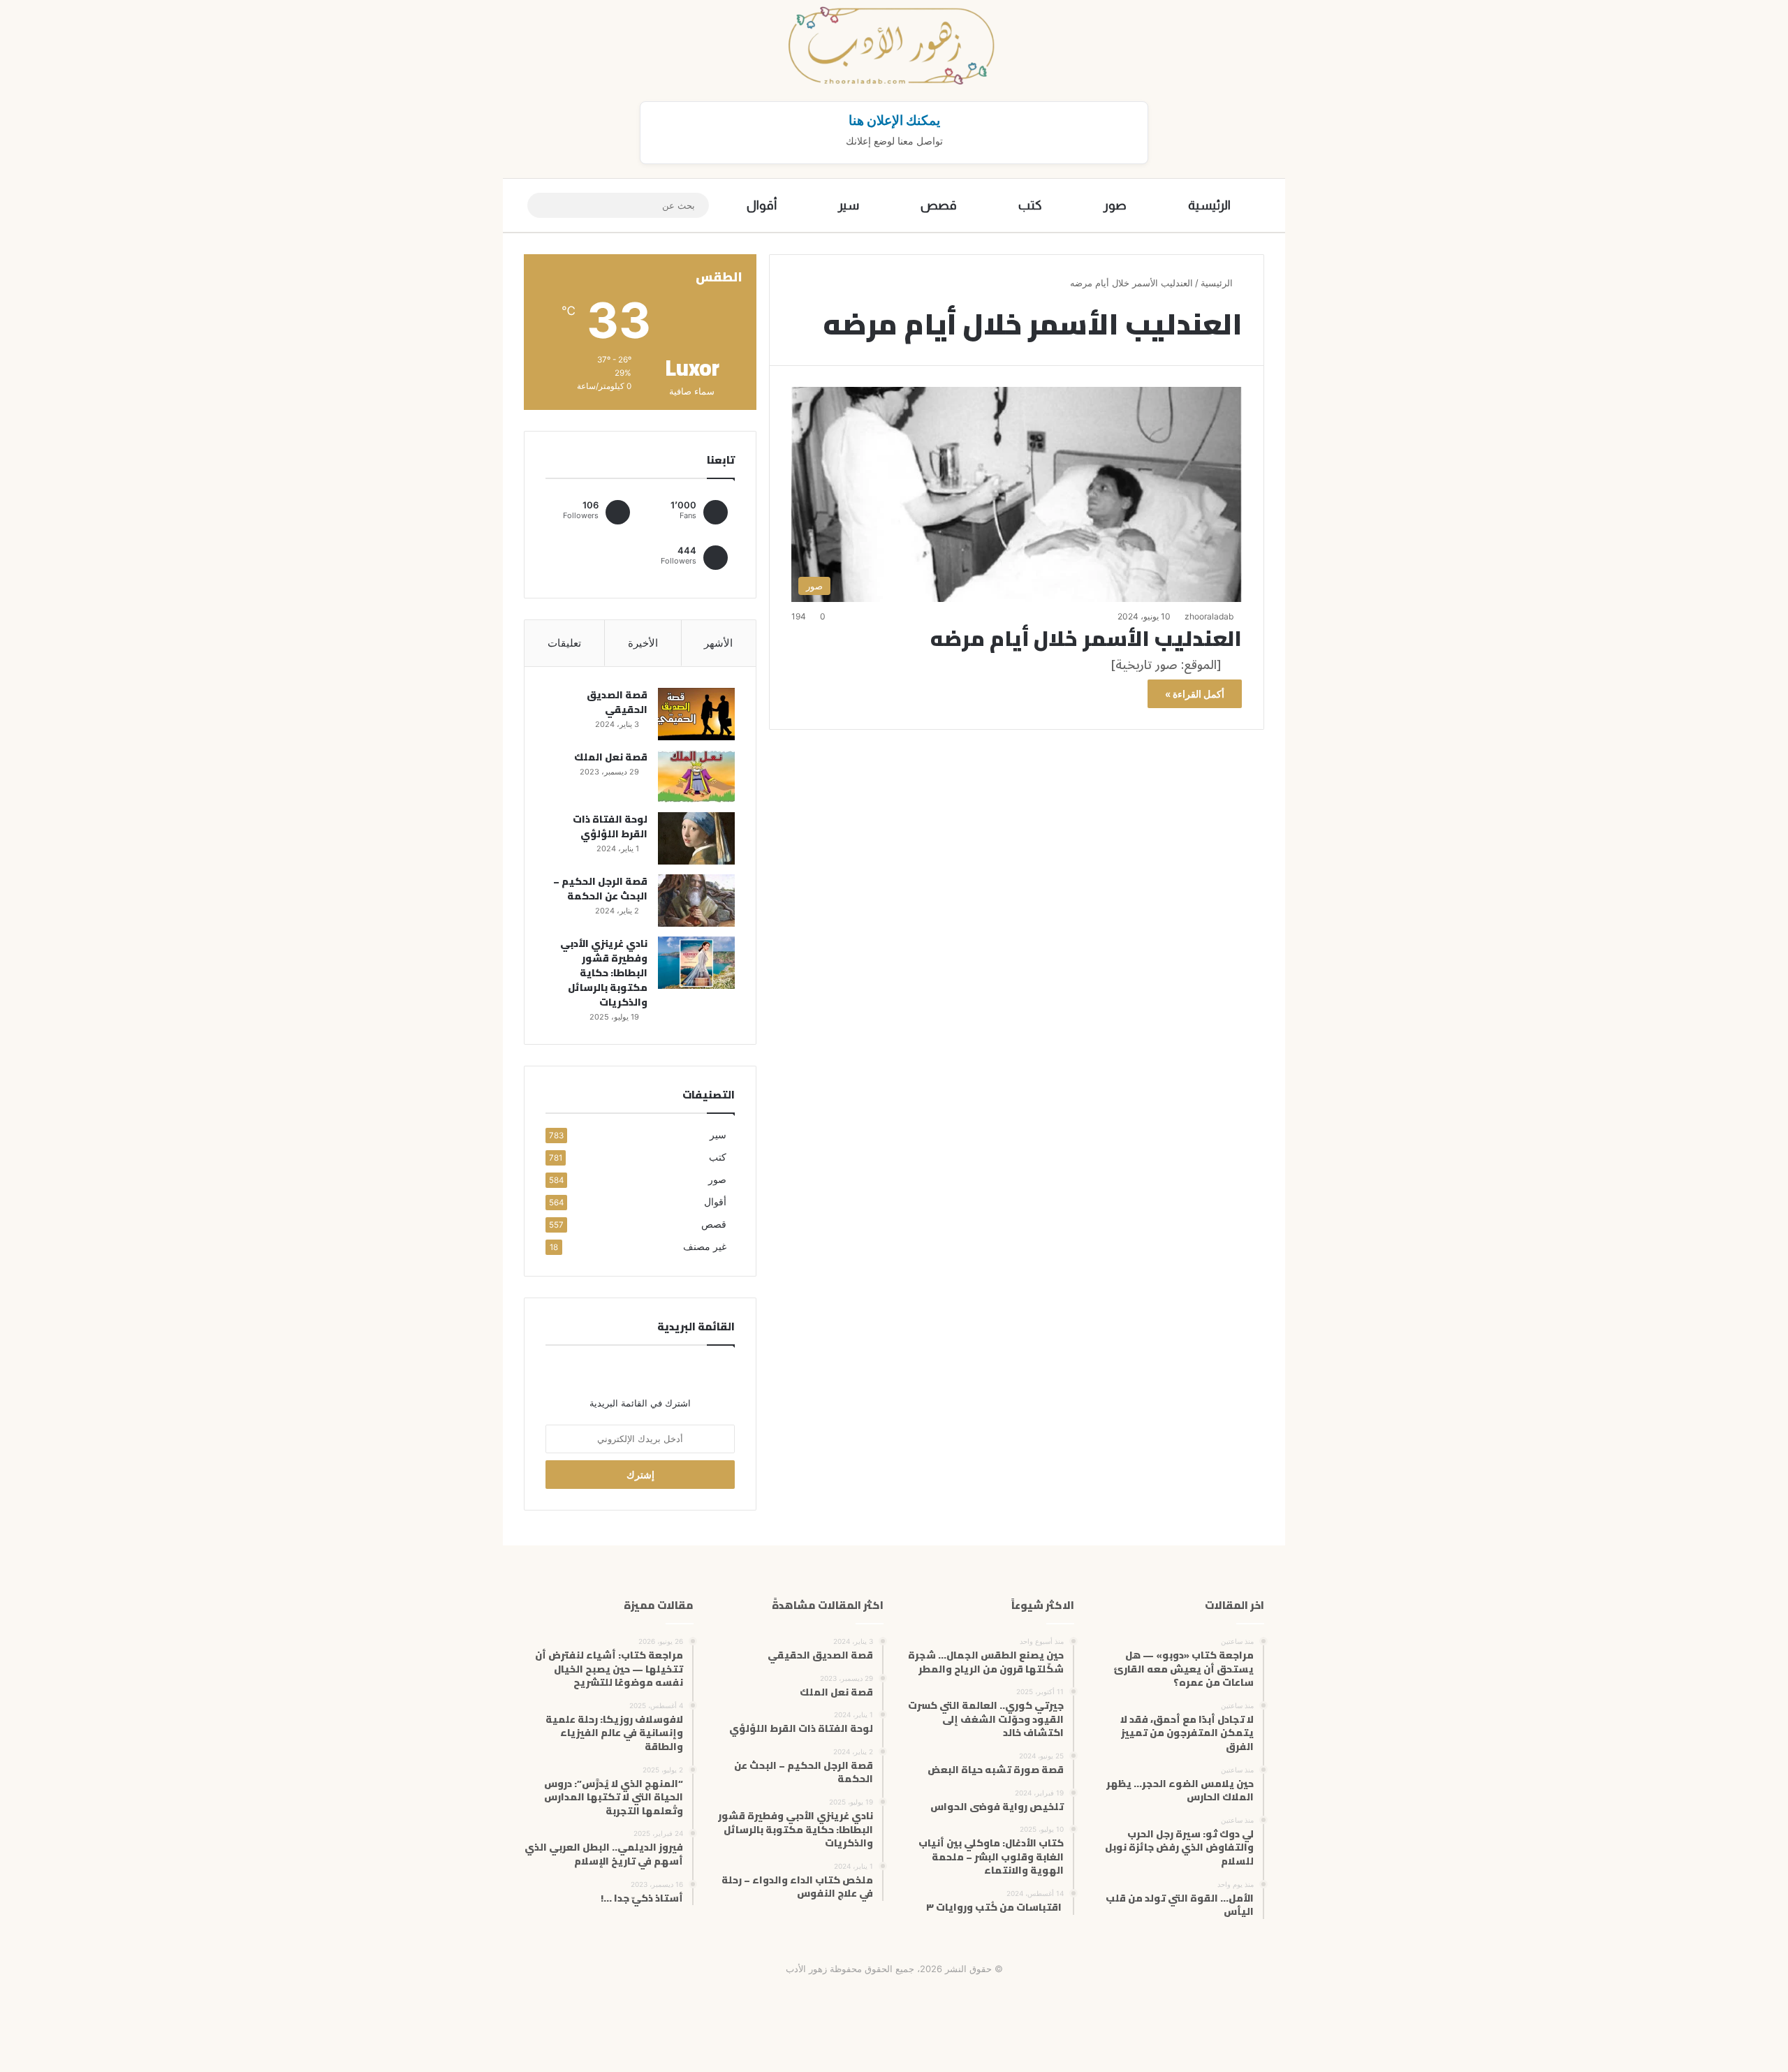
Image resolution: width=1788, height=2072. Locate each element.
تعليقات (564, 643)
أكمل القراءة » (1195, 694)
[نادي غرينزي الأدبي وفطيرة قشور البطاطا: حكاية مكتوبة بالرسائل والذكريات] (696, 963)
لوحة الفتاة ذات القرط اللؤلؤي (610, 826)
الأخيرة (643, 643)
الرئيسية (1209, 205)
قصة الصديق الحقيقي (617, 702)
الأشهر (718, 643)
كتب (1030, 205)
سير (849, 205)
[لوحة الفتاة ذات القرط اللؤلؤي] (696, 838)
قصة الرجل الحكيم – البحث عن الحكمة (600, 889)
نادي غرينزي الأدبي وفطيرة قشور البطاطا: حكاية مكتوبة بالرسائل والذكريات (604, 973)
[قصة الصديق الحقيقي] (696, 714)
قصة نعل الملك (611, 757)
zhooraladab (1209, 616)
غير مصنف (705, 1247)
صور (1115, 205)
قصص (939, 205)
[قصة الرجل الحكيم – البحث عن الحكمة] (696, 901)
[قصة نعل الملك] (696, 776)
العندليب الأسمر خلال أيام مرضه (1086, 638)
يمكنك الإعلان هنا (894, 120)
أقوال (762, 205)
